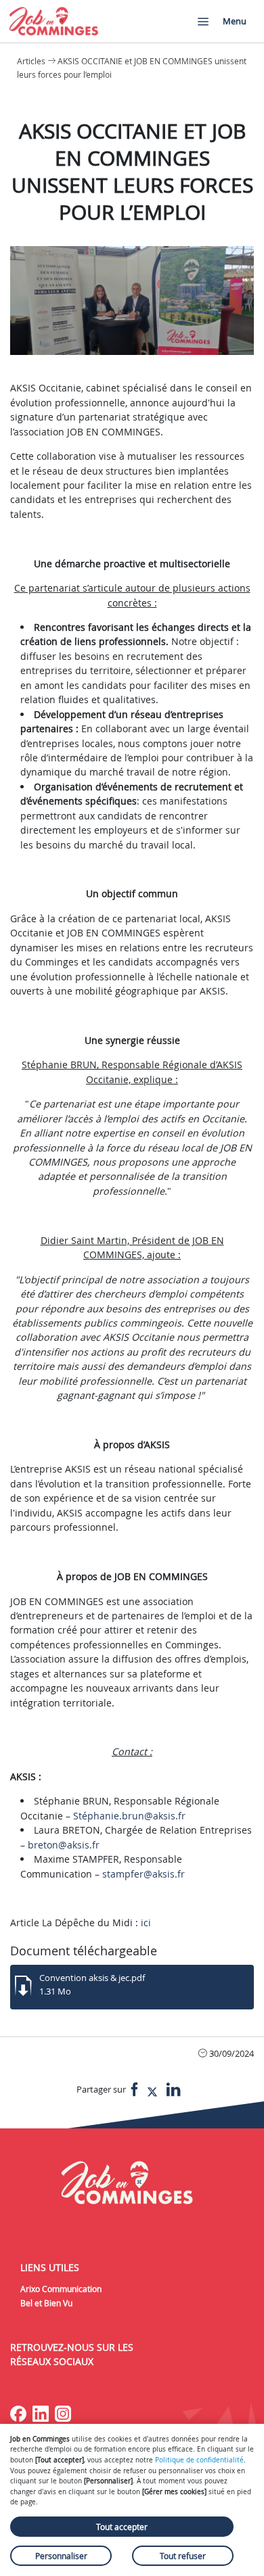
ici (147, 1923)
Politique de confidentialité (199, 2460)
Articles (31, 61)
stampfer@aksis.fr (144, 1874)
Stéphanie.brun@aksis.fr (129, 1816)
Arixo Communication (61, 2289)
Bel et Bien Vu (46, 2303)
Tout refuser (183, 2556)
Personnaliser (61, 2556)
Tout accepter (122, 2527)
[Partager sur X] (152, 2090)
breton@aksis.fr (64, 1845)
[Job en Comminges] (54, 21)
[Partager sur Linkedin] (174, 2090)
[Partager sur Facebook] (135, 2090)
